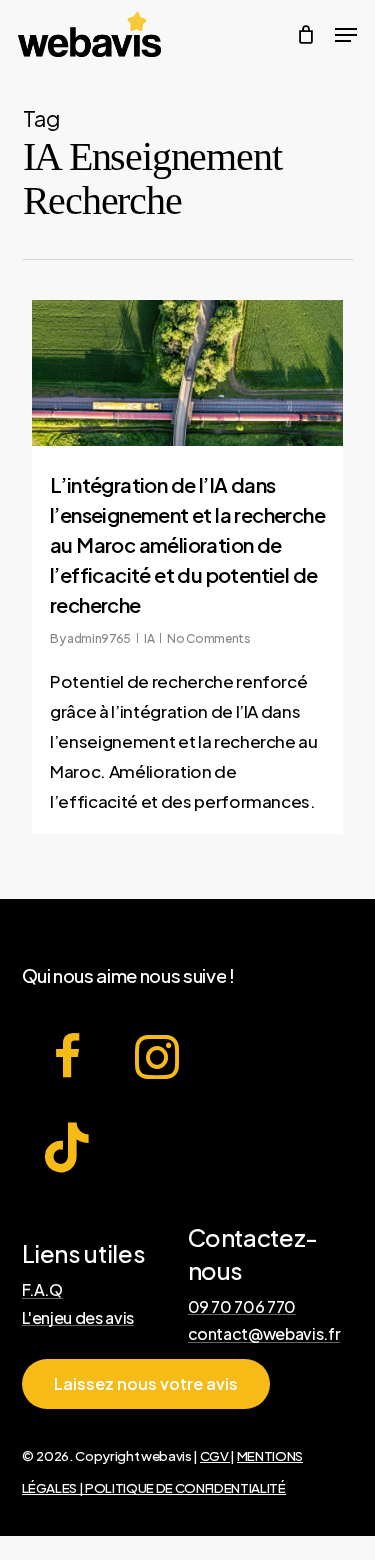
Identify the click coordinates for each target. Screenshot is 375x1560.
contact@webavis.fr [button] (264, 1334)
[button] (146, 1384)
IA (149, 638)
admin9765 (99, 638)
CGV (215, 1455)
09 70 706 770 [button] (242, 1307)
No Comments (208, 638)
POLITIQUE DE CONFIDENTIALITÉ (185, 1487)
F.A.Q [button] (42, 1290)
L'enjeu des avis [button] (78, 1318)
